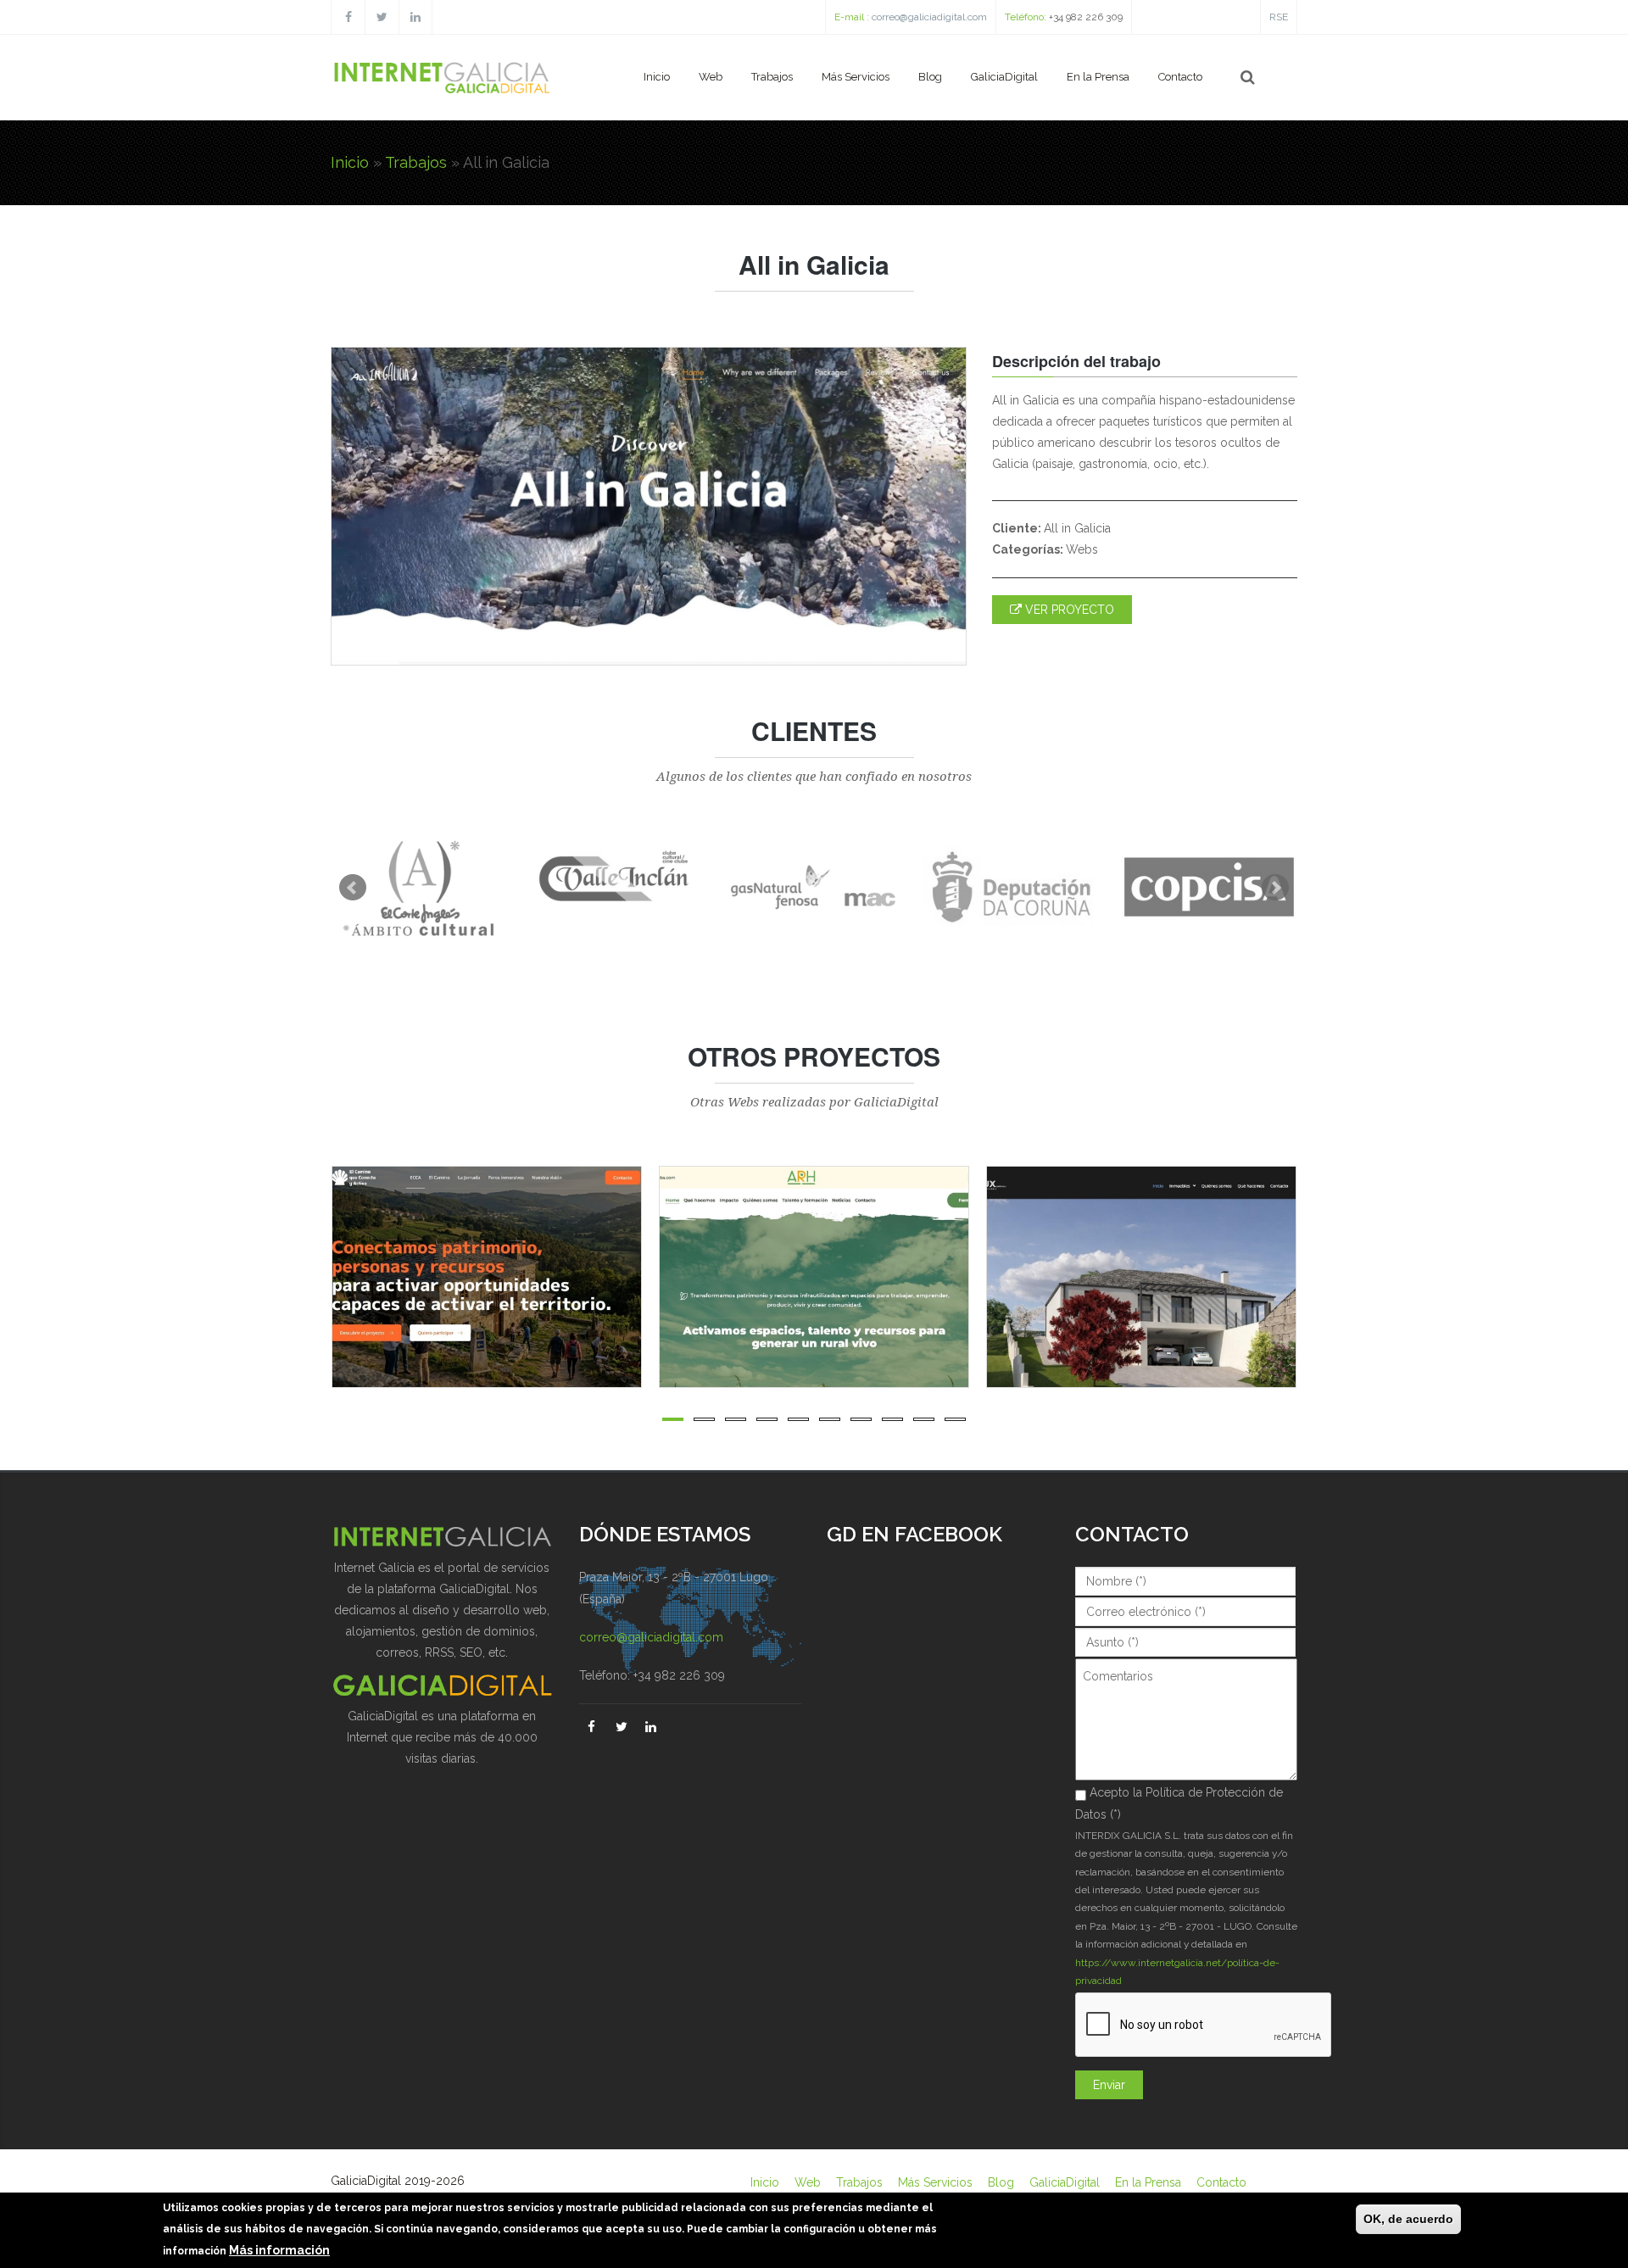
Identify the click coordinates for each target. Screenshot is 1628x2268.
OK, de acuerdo (1408, 2219)
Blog (930, 77)
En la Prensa (1098, 77)
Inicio (657, 77)
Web (711, 77)
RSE (1279, 17)
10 (955, 1419)
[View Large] (639, 1277)
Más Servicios (856, 77)
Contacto (1180, 77)
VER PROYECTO (1068, 610)
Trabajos (772, 77)
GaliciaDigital (1004, 77)
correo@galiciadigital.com (929, 17)
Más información (279, 2250)
